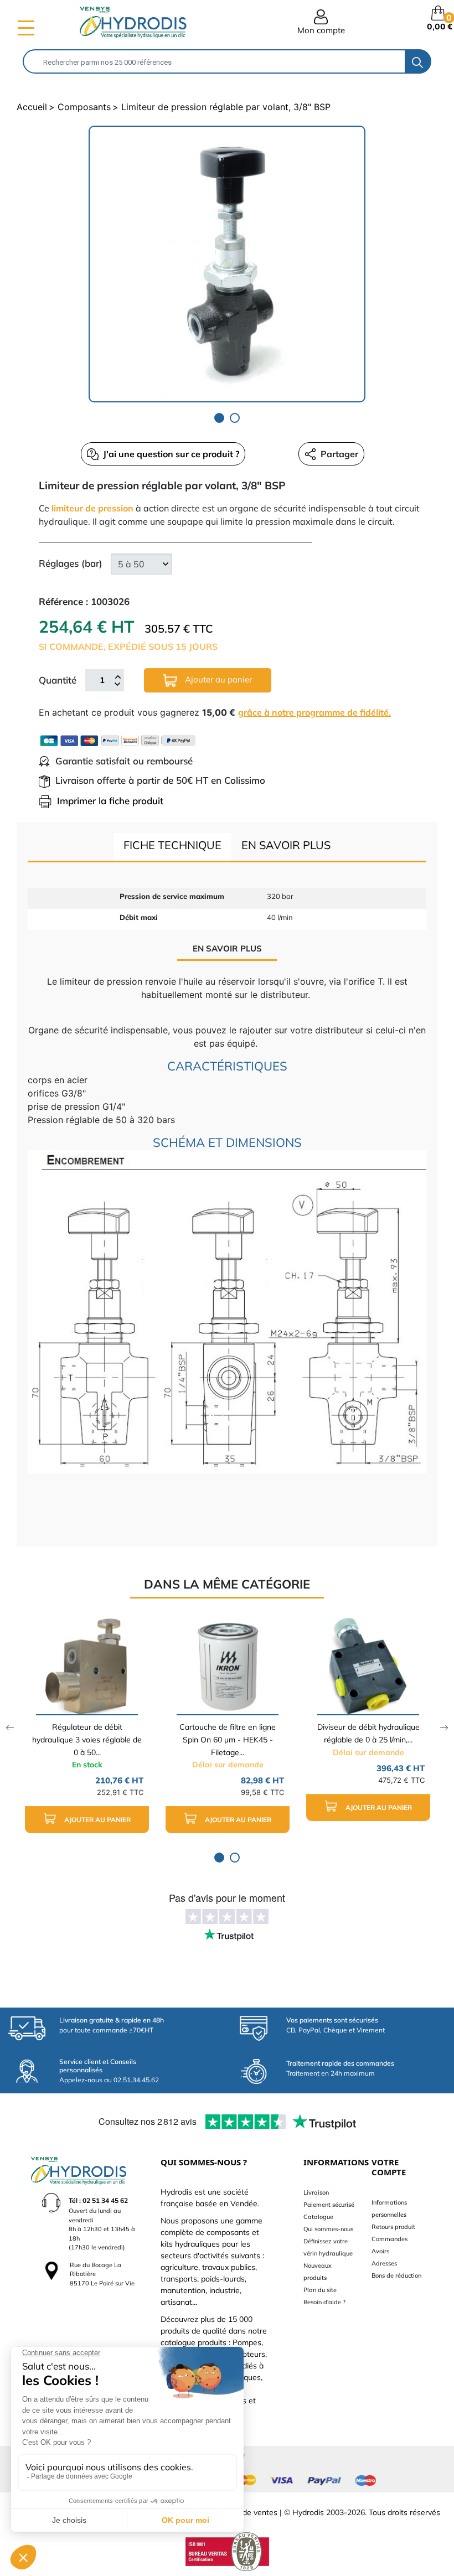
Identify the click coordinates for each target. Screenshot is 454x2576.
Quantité (58, 680)
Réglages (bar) (71, 563)
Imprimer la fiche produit (110, 801)
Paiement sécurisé (329, 2205)
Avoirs (380, 2251)
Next (444, 1728)
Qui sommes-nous (328, 2229)
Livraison (316, 2192)
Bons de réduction (396, 2275)
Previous (10, 1728)
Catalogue (318, 2217)
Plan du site (320, 2290)
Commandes (389, 2239)
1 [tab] (219, 418)
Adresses (384, 2263)
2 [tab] (235, 418)
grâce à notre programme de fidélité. (314, 712)
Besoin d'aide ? (324, 2302)
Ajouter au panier (217, 679)
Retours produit (393, 2227)
